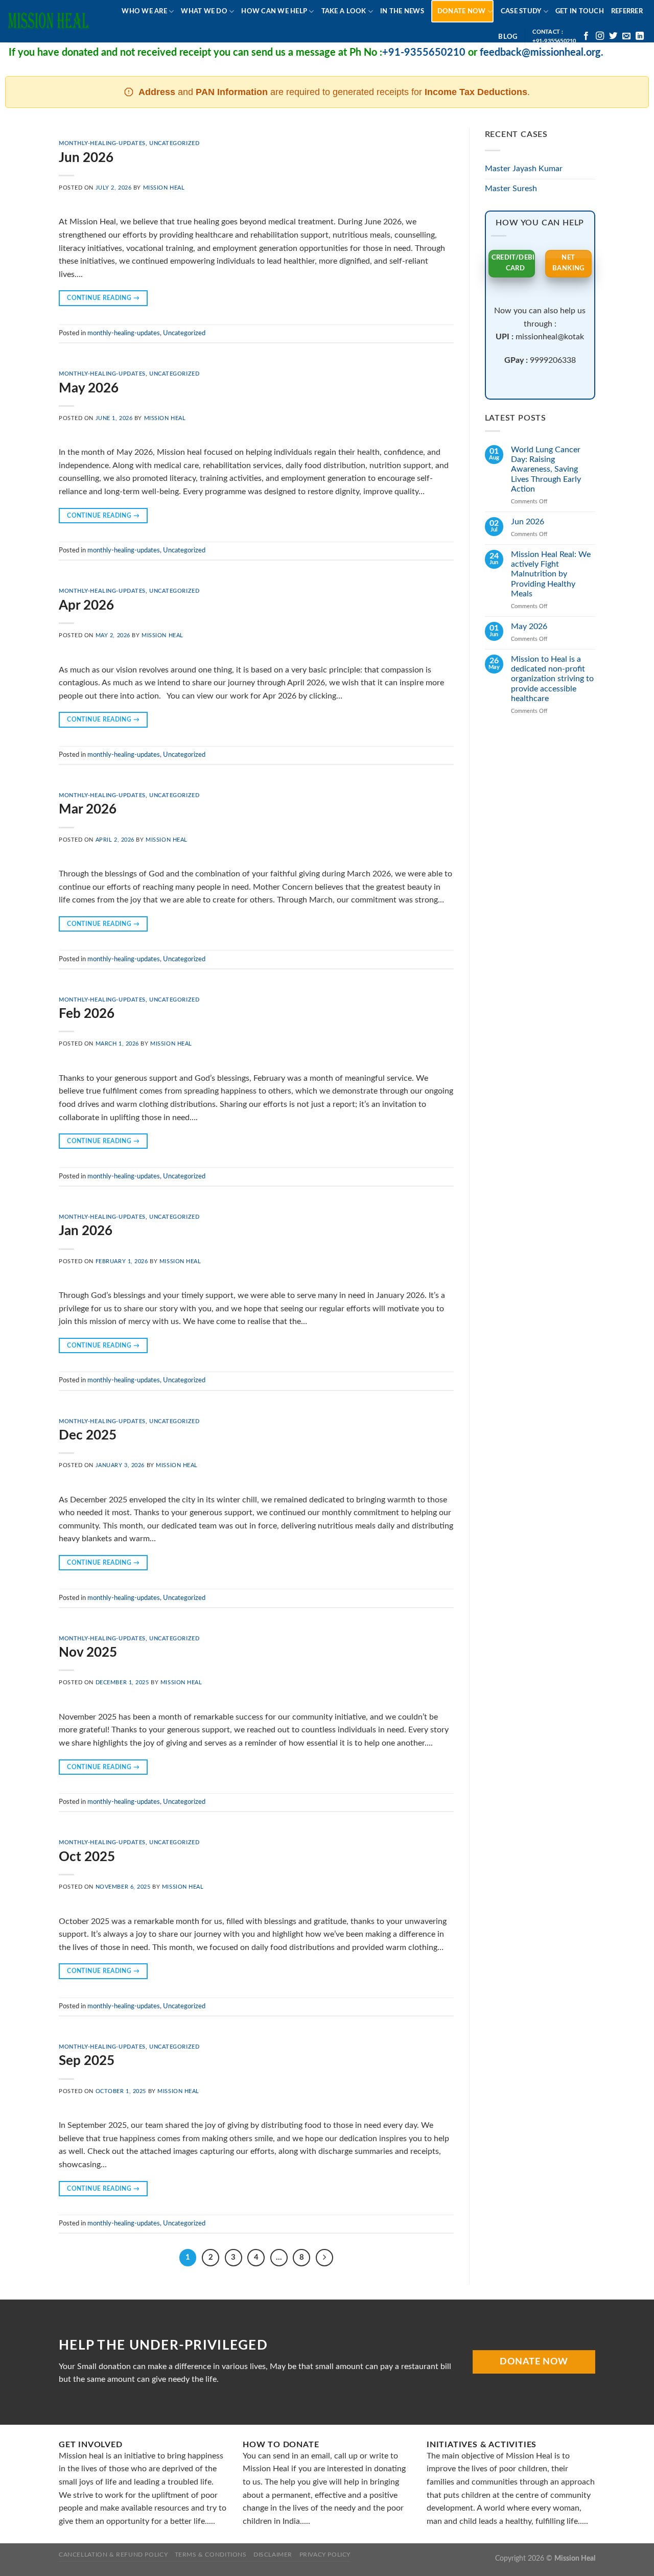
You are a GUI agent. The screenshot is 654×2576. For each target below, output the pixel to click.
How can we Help (274, 11)
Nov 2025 (88, 1653)
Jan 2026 (86, 1231)
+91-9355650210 (393, 53)
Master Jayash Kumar (524, 169)
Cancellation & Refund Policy (113, 2555)
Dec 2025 (88, 1435)
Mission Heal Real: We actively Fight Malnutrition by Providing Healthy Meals (551, 574)
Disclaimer (273, 2555)
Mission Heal (164, 188)
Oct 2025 (87, 1857)
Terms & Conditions (211, 2555)
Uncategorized (174, 143)
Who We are (144, 11)
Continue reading (103, 298)
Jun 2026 (86, 158)
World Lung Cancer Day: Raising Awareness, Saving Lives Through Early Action (546, 469)
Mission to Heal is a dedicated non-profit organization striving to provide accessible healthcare (552, 679)
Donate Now (462, 11)
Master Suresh (511, 189)
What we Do (204, 11)
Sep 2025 (87, 2061)
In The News (402, 11)
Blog (508, 37)
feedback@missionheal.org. (511, 53)
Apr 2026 (86, 606)
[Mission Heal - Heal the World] (49, 21)
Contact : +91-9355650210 (554, 36)
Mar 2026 (88, 809)
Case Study (521, 11)
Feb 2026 (87, 1014)
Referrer (627, 11)
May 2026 (89, 388)
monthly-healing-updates (102, 143)
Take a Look (344, 11)
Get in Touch (580, 11)
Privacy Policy (325, 2555)
